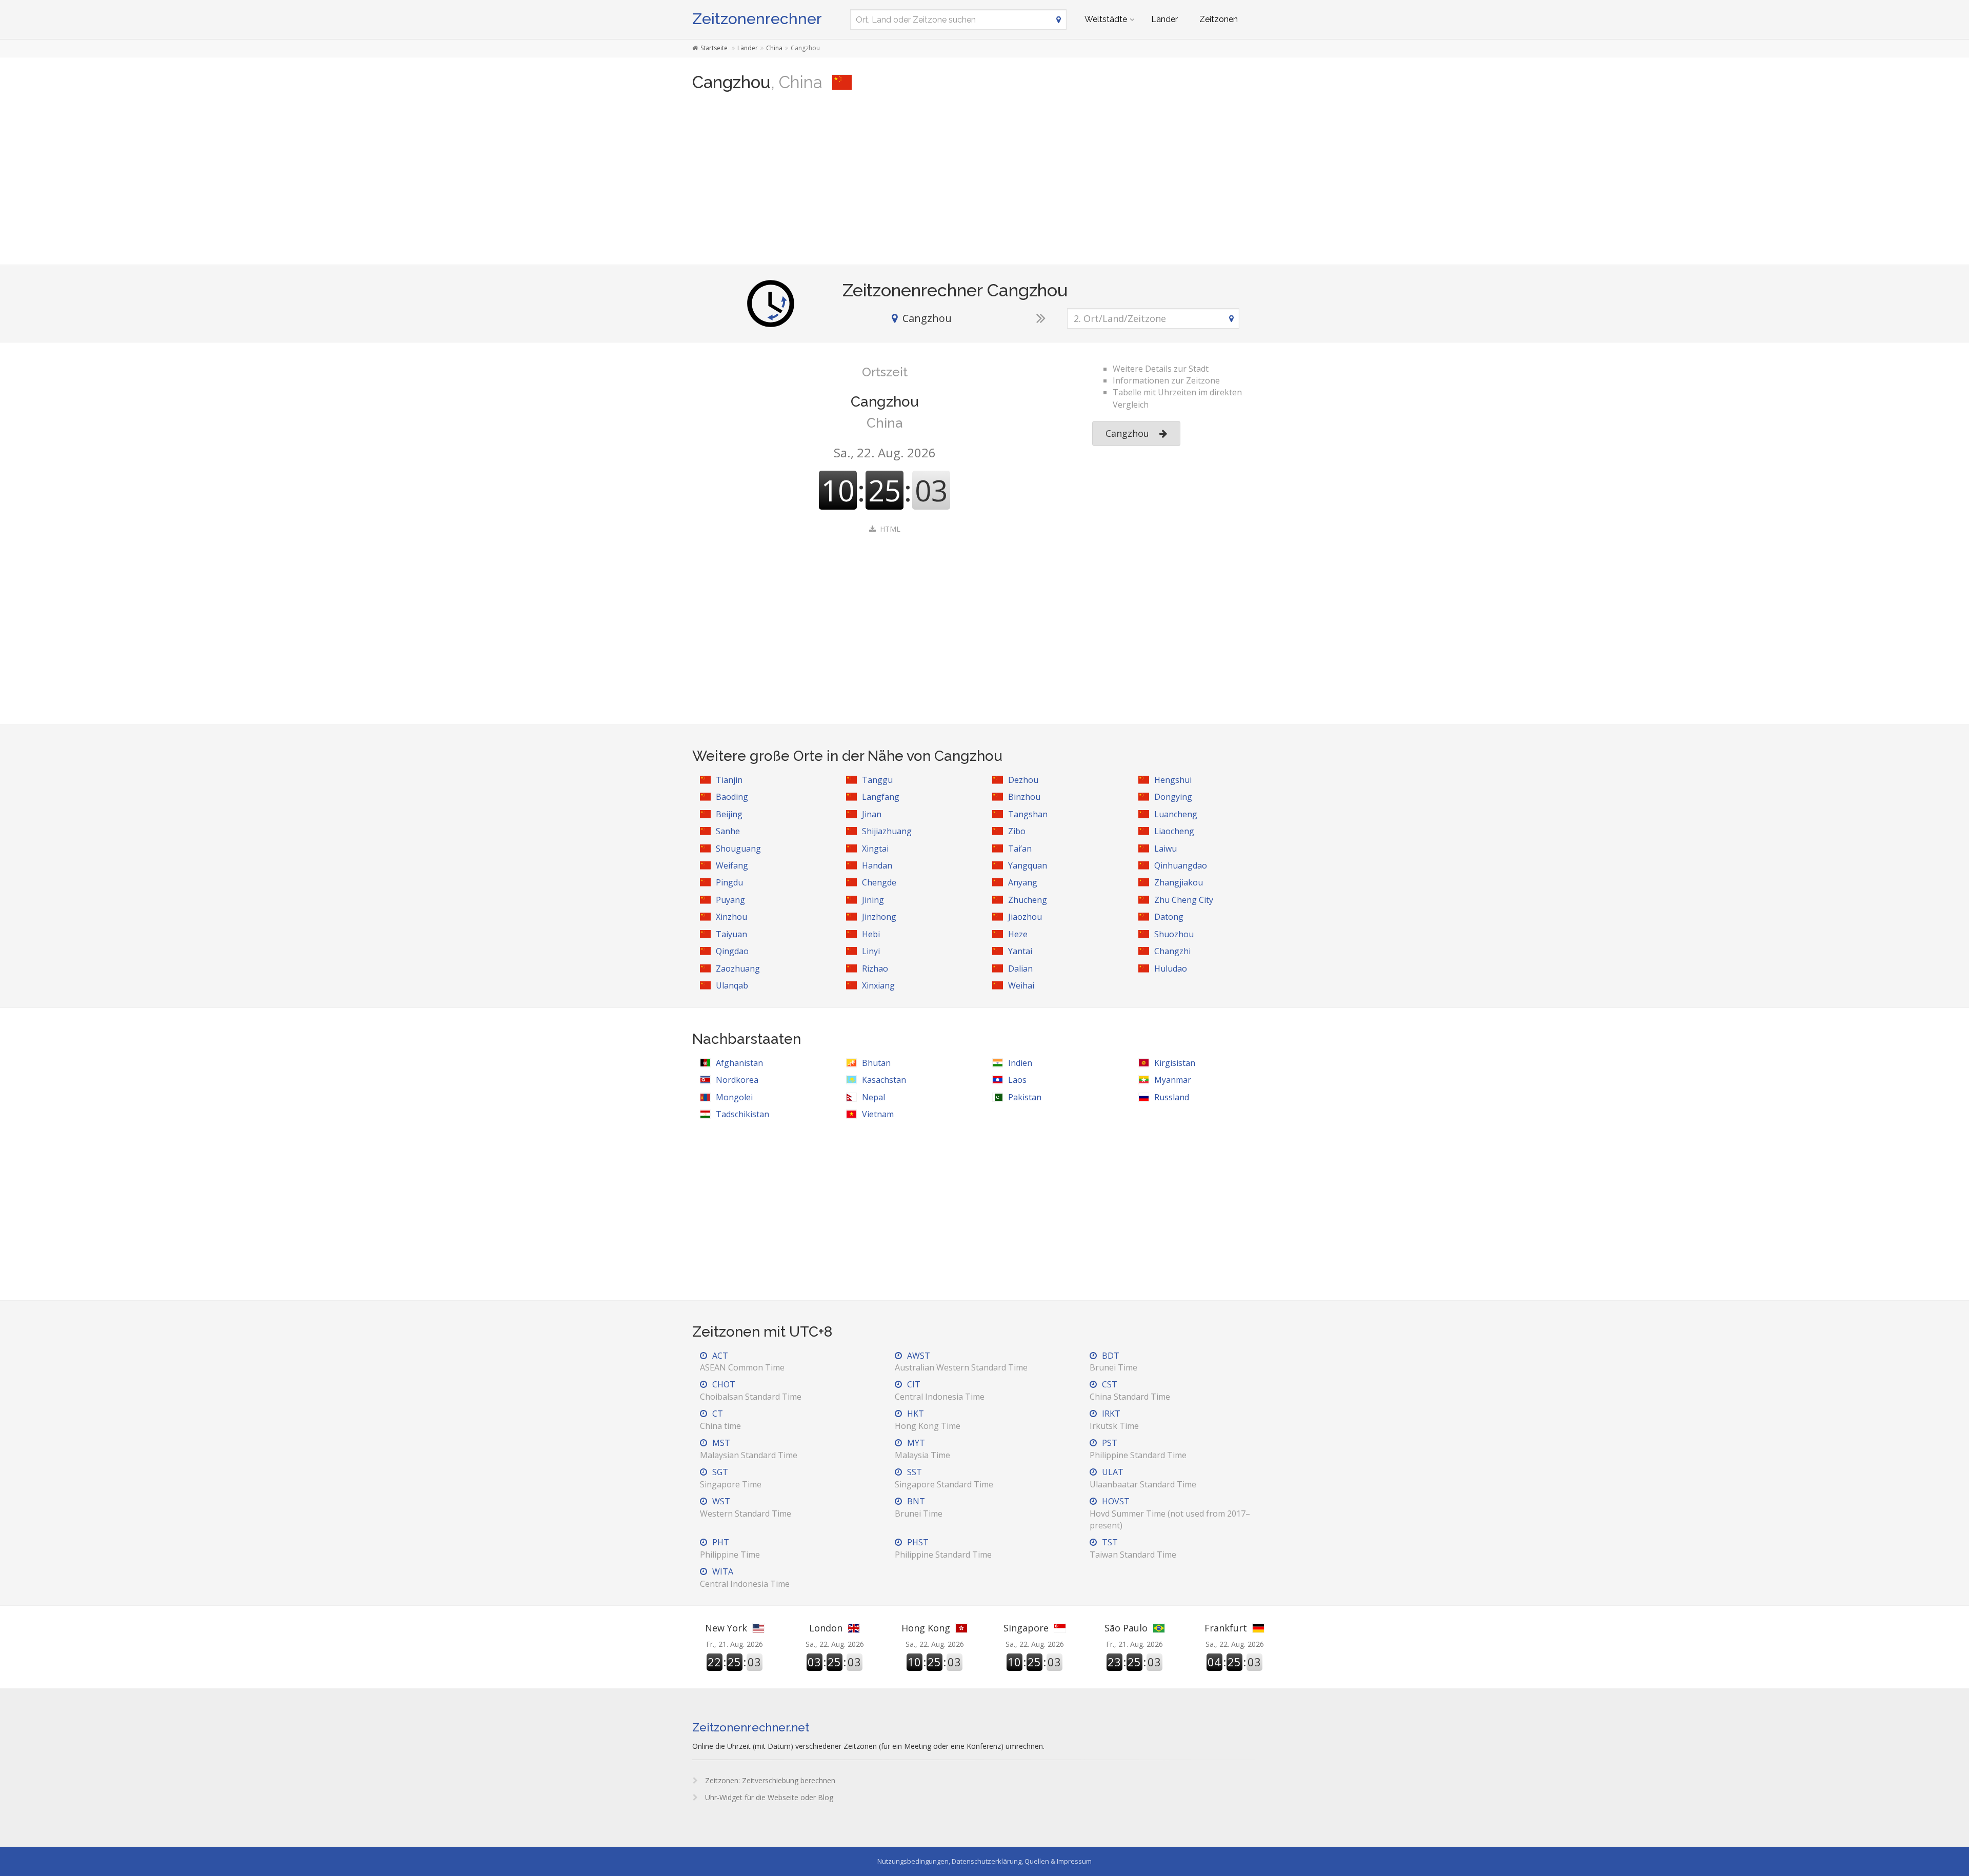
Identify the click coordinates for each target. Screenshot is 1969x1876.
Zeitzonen (1219, 19)
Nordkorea (737, 1080)
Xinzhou (731, 917)
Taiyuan (731, 934)
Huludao (1171, 969)
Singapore (1026, 1628)
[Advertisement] (985, 183)
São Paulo (1126, 1628)
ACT (742, 1361)
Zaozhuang (738, 969)
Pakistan (1025, 1097)
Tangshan (1028, 814)
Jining (873, 900)
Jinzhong (879, 917)
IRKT (1114, 1419)
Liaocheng (1174, 831)
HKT (928, 1419)
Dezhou (1023, 780)
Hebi (871, 934)
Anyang (1023, 882)
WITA (745, 1577)
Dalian (1020, 969)
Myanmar (1173, 1080)
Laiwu (1166, 849)
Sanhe (728, 831)
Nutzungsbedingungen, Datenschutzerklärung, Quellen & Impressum (985, 1861)
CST (1130, 1390)
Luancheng (1176, 814)
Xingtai (875, 849)
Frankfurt (1226, 1628)
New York (726, 1628)
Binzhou (1024, 797)
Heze (1018, 934)
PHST (943, 1548)
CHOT (751, 1390)
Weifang (732, 865)
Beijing (729, 814)
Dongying (1173, 797)
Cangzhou (1127, 433)
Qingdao (732, 951)
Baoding (732, 797)
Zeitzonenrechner (757, 19)
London (826, 1628)
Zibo (1017, 831)
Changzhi (1172, 951)
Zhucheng (1028, 900)
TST (1133, 1548)
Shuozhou (1174, 934)
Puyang (730, 900)
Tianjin (729, 780)
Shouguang (738, 849)
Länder (1164, 19)
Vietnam (878, 1114)
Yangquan (1028, 865)
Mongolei (734, 1097)
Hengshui (1173, 780)
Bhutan (876, 1063)
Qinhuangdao (1181, 865)
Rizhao (875, 969)
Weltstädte (1106, 19)
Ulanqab (732, 985)
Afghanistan (739, 1063)
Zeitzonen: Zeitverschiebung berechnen (769, 1780)
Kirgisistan (1175, 1063)
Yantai (1020, 951)
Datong (1169, 917)
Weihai (1021, 985)
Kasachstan (884, 1080)
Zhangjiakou (1179, 882)
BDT (1113, 1361)
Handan (877, 865)
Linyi (871, 951)
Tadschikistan (742, 1114)
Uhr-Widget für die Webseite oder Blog (768, 1797)
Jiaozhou (1025, 917)
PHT (730, 1548)
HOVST (1170, 1513)
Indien (1020, 1063)
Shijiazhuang (887, 831)
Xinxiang (878, 985)
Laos (1017, 1080)
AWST (961, 1361)
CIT (940, 1390)
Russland (1172, 1097)
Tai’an (1020, 849)
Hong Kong (926, 1628)
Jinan (872, 814)
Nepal (873, 1097)
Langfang (881, 797)
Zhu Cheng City (1184, 900)
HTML (890, 529)
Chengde (879, 882)
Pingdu (729, 882)
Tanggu (877, 780)
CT (720, 1419)
